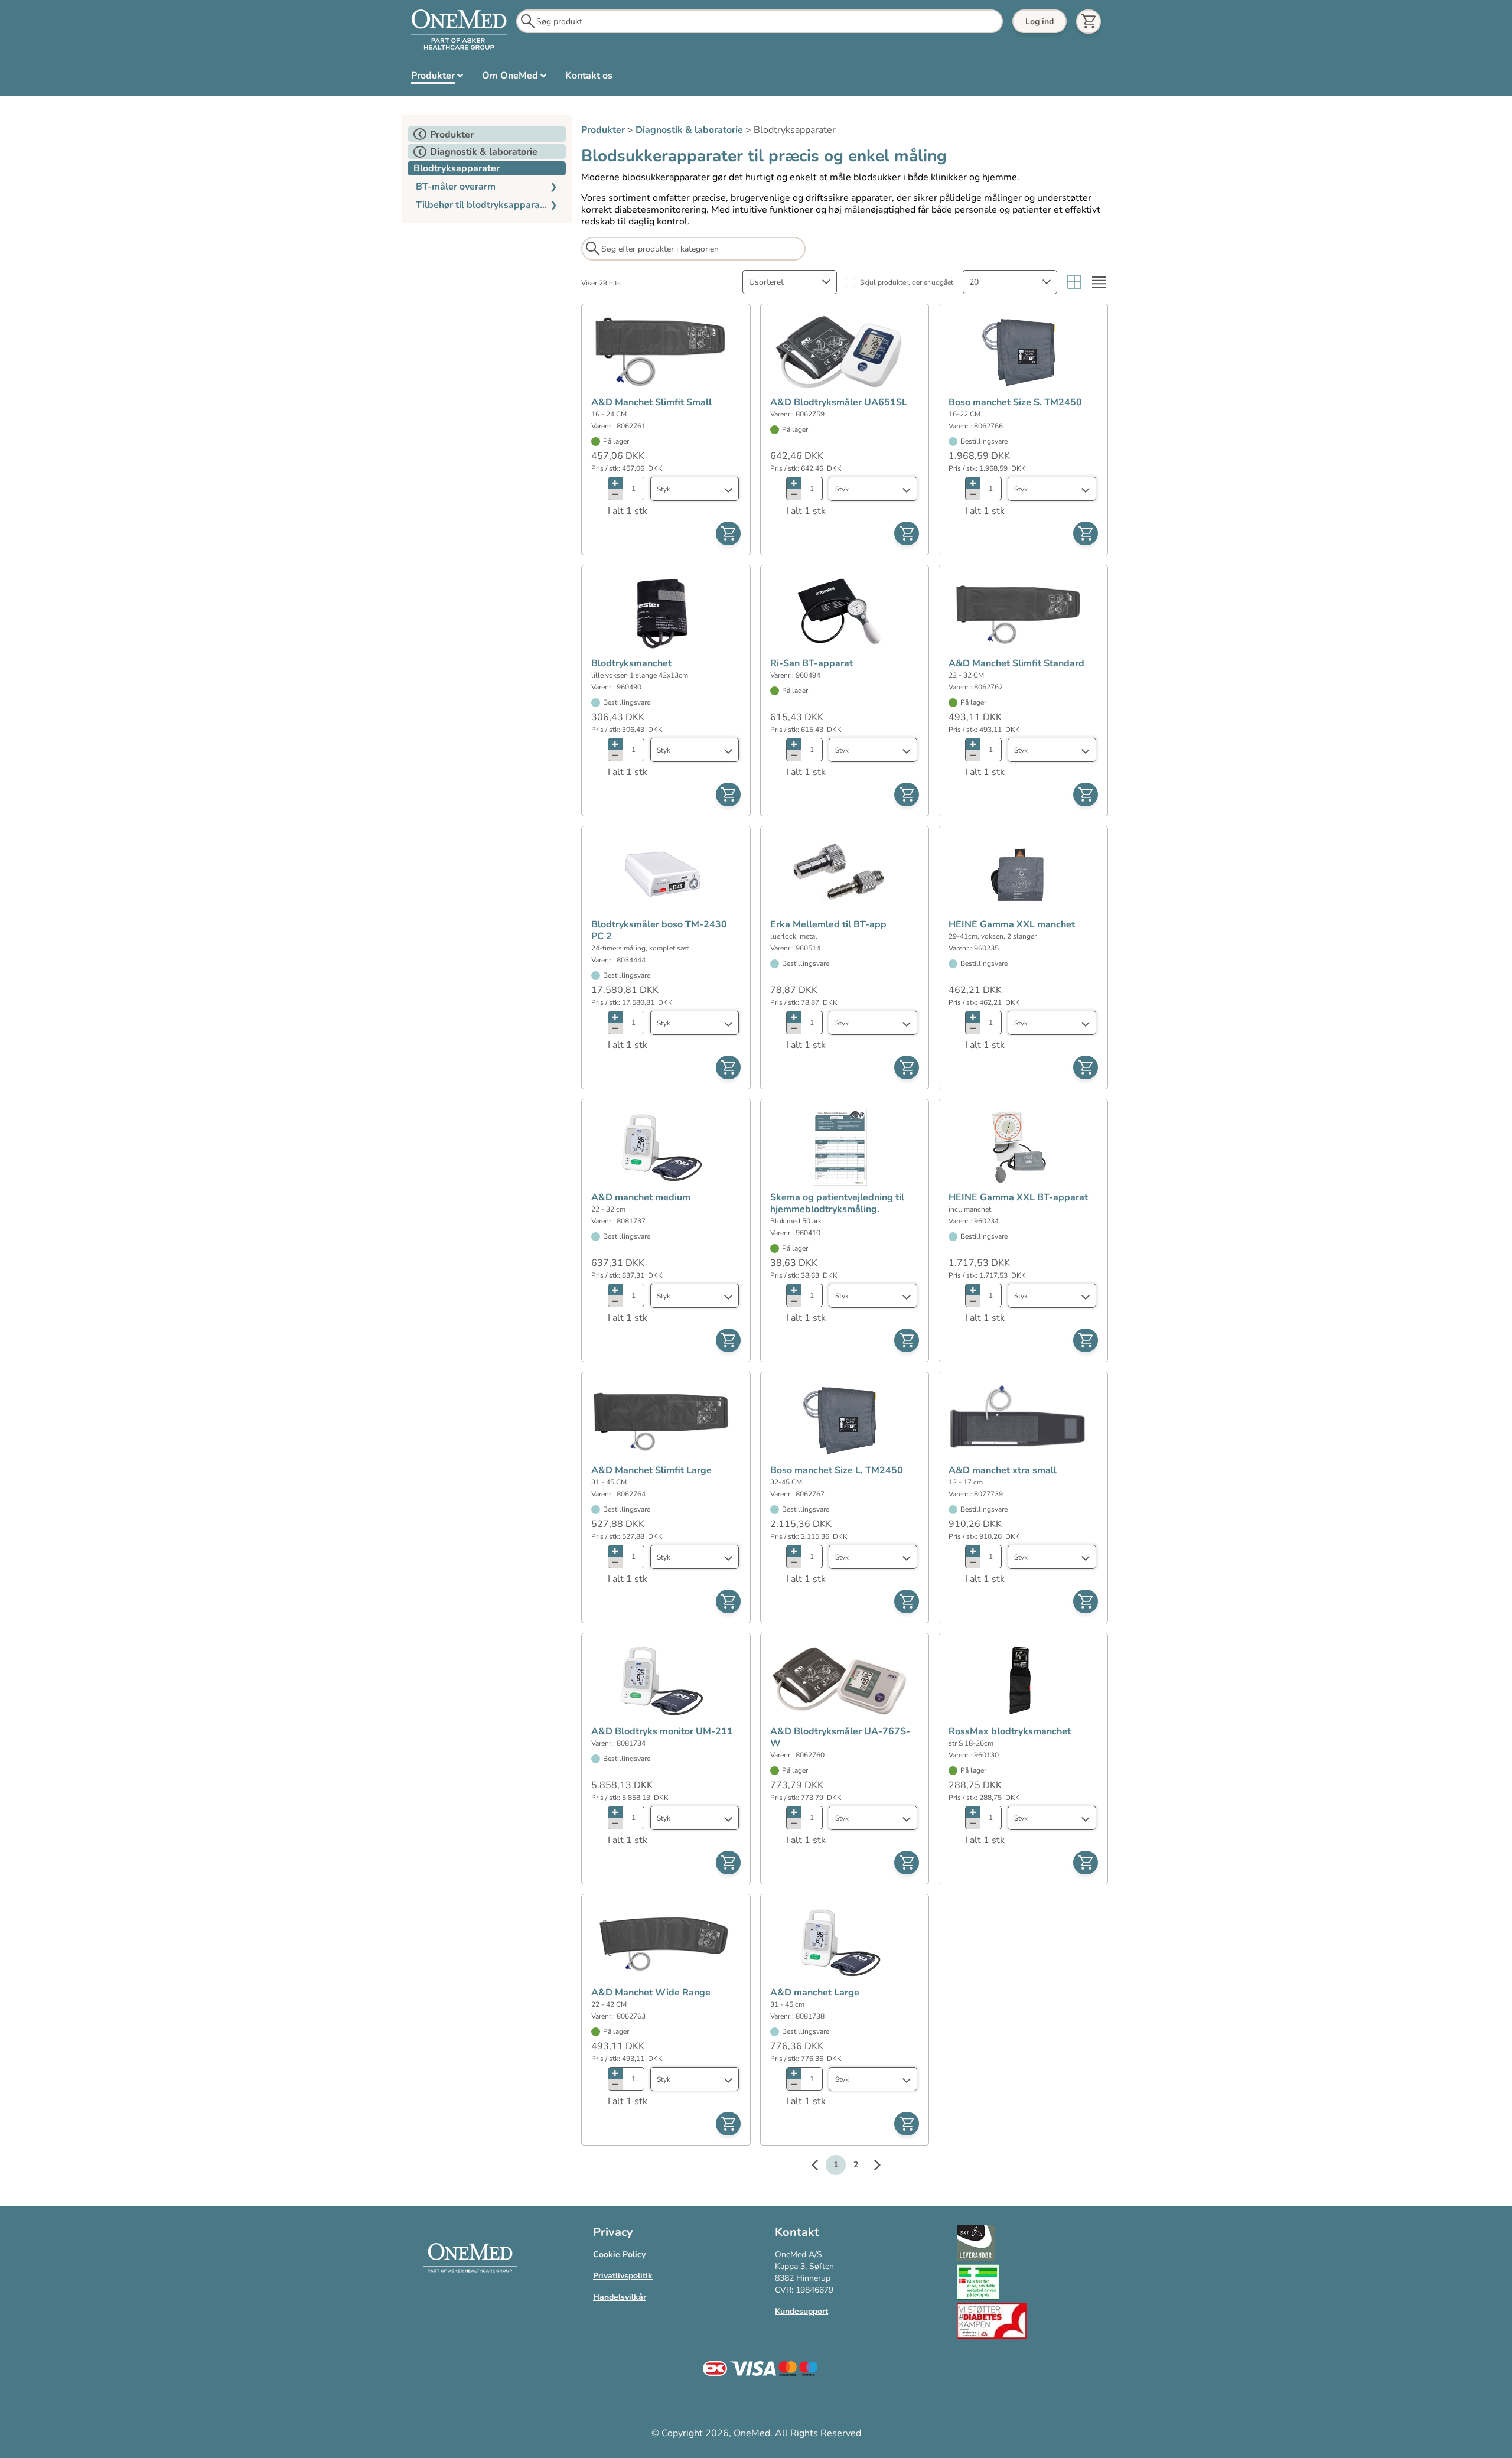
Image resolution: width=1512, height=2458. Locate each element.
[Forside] (459, 30)
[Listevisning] (1099, 282)
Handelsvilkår (620, 2297)
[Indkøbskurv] (1089, 22)
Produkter (603, 130)
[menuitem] (437, 78)
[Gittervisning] (1074, 282)
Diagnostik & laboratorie (689, 130)
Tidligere (820, 2167)
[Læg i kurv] (728, 533)
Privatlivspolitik (623, 2276)
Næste (871, 2167)
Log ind (1039, 22)
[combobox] (790, 282)
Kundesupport (801, 2311)
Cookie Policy (619, 2254)
